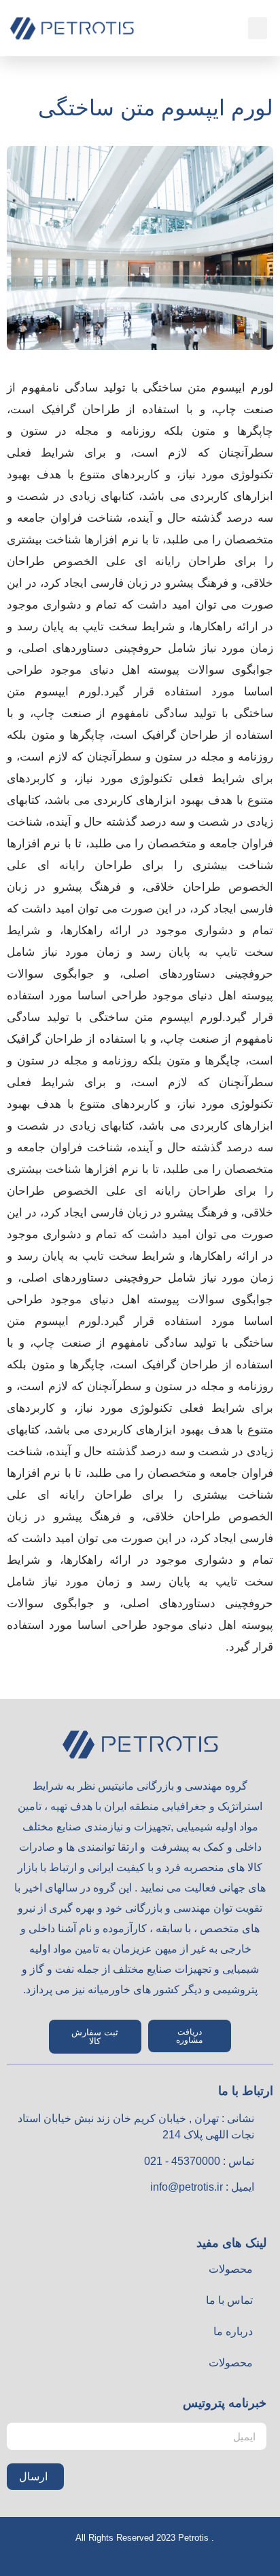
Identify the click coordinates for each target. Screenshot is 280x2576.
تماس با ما (229, 2300)
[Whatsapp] (264, 2214)
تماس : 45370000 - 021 (199, 2161)
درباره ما (233, 2331)
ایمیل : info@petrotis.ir (202, 2187)
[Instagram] (233, 2214)
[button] (258, 28)
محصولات (231, 2269)
